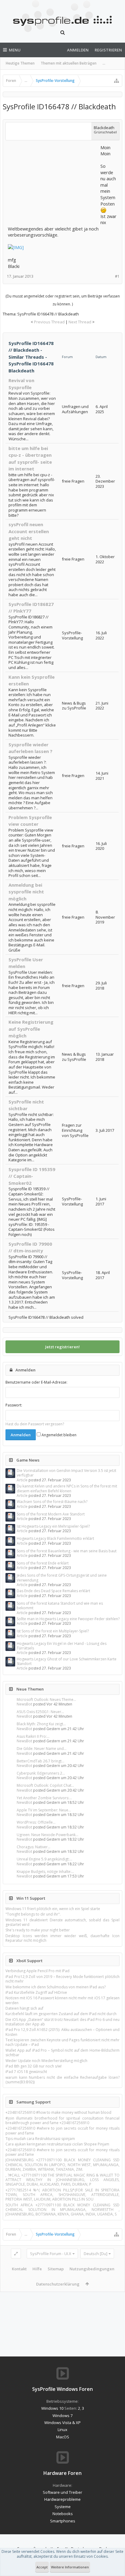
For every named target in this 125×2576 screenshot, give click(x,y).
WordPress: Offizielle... (36, 1822)
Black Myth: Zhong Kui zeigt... (41, 1724)
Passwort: (14, 1405)
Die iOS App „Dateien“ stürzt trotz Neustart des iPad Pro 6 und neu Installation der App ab (62, 2022)
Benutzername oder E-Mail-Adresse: (36, 1382)
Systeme (63, 2507)
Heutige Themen (20, 63)
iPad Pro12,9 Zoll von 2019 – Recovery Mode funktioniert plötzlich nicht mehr (62, 1979)
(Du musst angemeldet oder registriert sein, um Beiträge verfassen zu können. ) (63, 300)
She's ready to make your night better (38, 1930)
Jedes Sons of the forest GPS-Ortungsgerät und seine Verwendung (62, 1578)
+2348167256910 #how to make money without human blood (58, 2112)
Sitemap (56, 2269)
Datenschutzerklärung (58, 2284)
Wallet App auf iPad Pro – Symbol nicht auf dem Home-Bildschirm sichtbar (62, 2053)
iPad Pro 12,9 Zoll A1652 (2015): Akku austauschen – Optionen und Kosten (62, 2032)
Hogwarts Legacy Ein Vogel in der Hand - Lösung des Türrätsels (62, 1646)
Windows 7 (62, 2416)
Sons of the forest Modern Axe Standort (51, 1514)
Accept (42, 2567)
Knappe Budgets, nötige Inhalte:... (45, 1872)
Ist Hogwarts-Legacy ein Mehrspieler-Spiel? (53, 1526)
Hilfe (37, 2269)
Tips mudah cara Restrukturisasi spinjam (40, 2139)
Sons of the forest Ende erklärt (43, 1563)
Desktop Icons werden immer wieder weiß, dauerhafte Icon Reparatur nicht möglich (62, 1938)
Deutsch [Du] (96, 2254)
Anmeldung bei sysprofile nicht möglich (26, 892)
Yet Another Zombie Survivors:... (44, 1798)
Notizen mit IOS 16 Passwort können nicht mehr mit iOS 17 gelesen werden (62, 2000)
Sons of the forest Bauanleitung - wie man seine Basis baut (67, 1551)
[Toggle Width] (16, 2254)
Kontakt (19, 2269)
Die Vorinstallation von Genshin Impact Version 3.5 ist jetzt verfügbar (66, 1473)
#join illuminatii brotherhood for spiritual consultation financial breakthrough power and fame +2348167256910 (62, 2120)
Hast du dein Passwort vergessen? (35, 1424)
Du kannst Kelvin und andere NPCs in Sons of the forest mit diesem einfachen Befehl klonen (67, 1488)
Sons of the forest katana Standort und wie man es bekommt (60, 1606)
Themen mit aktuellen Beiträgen (69, 63)
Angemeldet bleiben (59, 1435)
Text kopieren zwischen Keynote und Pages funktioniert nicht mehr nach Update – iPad (62, 2042)
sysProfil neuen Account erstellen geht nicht (29, 531)
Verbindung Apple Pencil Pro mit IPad (37, 1971)
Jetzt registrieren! (62, 1347)
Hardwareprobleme (62, 2499)
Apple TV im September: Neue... (44, 1810)
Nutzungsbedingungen (92, 2269)
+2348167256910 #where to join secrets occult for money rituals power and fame (62, 2131)
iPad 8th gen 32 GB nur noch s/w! (34, 2066)
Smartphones (63, 2521)
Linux (62, 2430)
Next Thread (80, 322)
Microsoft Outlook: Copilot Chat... (45, 1785)
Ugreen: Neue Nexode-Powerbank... (47, 1835)
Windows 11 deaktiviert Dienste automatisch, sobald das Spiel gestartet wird (62, 1922)
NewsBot (24, 1704)
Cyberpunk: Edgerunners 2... (41, 1773)
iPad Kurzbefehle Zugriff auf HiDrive (36, 1992)
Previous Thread (49, 322)
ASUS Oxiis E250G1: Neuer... (40, 1712)
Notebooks (63, 2514)
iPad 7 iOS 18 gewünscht (26, 2072)
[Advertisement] (53, 182)
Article (22, 1480)
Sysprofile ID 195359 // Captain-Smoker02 (32, 1176)
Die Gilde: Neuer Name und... (42, 1749)
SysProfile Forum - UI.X (51, 2254)
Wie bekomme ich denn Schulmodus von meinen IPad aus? (56, 1987)
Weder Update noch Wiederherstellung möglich (46, 2061)
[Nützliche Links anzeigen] (117, 81)
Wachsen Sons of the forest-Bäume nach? (52, 1502)
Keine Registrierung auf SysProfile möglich (31, 1029)
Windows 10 (52, 2408)
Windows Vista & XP (62, 2423)
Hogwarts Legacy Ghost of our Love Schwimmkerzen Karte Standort (67, 1661)
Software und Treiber (62, 2492)
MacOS (63, 2437)
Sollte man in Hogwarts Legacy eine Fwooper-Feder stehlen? (68, 1619)
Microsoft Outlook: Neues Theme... (46, 1700)
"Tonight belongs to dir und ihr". (33, 1914)
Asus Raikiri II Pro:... (33, 1736)
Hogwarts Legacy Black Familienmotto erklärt (55, 1538)
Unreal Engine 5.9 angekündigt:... (44, 1859)
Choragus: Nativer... (34, 1847)
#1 (117, 276)
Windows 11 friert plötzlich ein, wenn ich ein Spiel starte (53, 1909)
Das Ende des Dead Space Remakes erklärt (53, 1591)
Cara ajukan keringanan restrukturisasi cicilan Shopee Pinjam (57, 2144)
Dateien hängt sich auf (24, 2008)
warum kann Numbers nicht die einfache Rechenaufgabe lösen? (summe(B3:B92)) (62, 2080)
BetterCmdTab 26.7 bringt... (41, 1761)
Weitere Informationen (70, 2567)
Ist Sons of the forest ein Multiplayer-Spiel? (53, 1631)
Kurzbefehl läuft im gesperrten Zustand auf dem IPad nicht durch (61, 2014)
